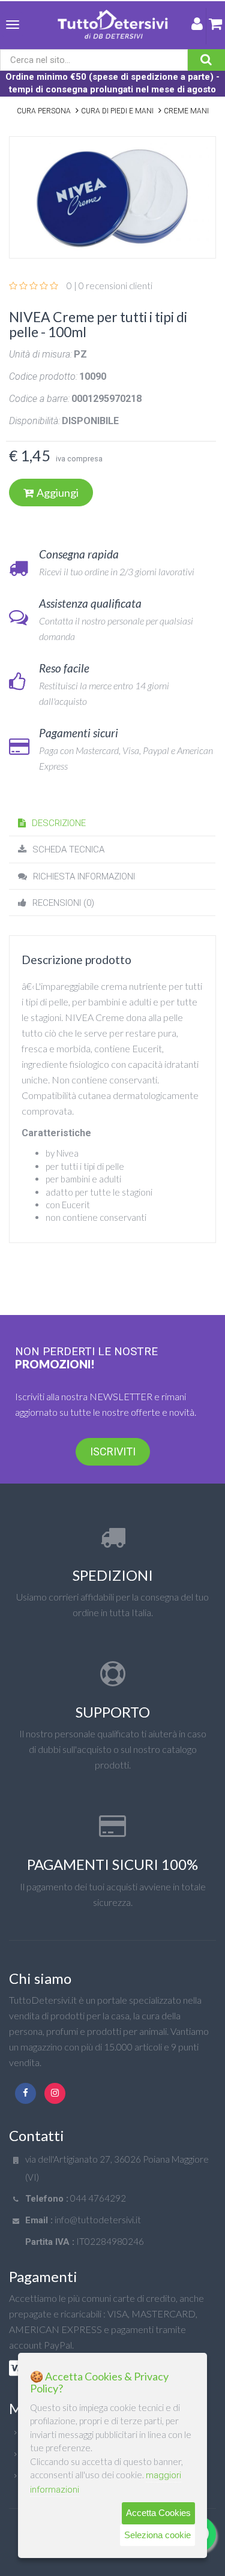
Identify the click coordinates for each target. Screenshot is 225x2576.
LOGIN (197, 26)
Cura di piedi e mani (117, 111)
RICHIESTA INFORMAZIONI (84, 876)
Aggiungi (58, 493)
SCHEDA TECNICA (68, 849)
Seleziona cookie (157, 2535)
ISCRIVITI (113, 1451)
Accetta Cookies (158, 2513)
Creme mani (186, 111)
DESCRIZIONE (59, 823)
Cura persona (44, 111)
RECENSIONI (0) (63, 903)
